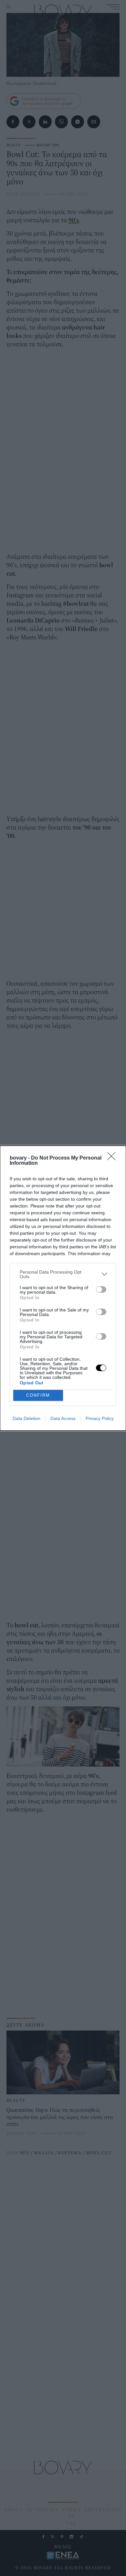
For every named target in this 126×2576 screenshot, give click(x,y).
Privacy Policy (100, 1418)
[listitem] (63, 1274)
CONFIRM (38, 1395)
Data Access (63, 1418)
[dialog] (63, 1288)
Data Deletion (26, 1418)
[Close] (113, 1158)
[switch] (101, 1289)
